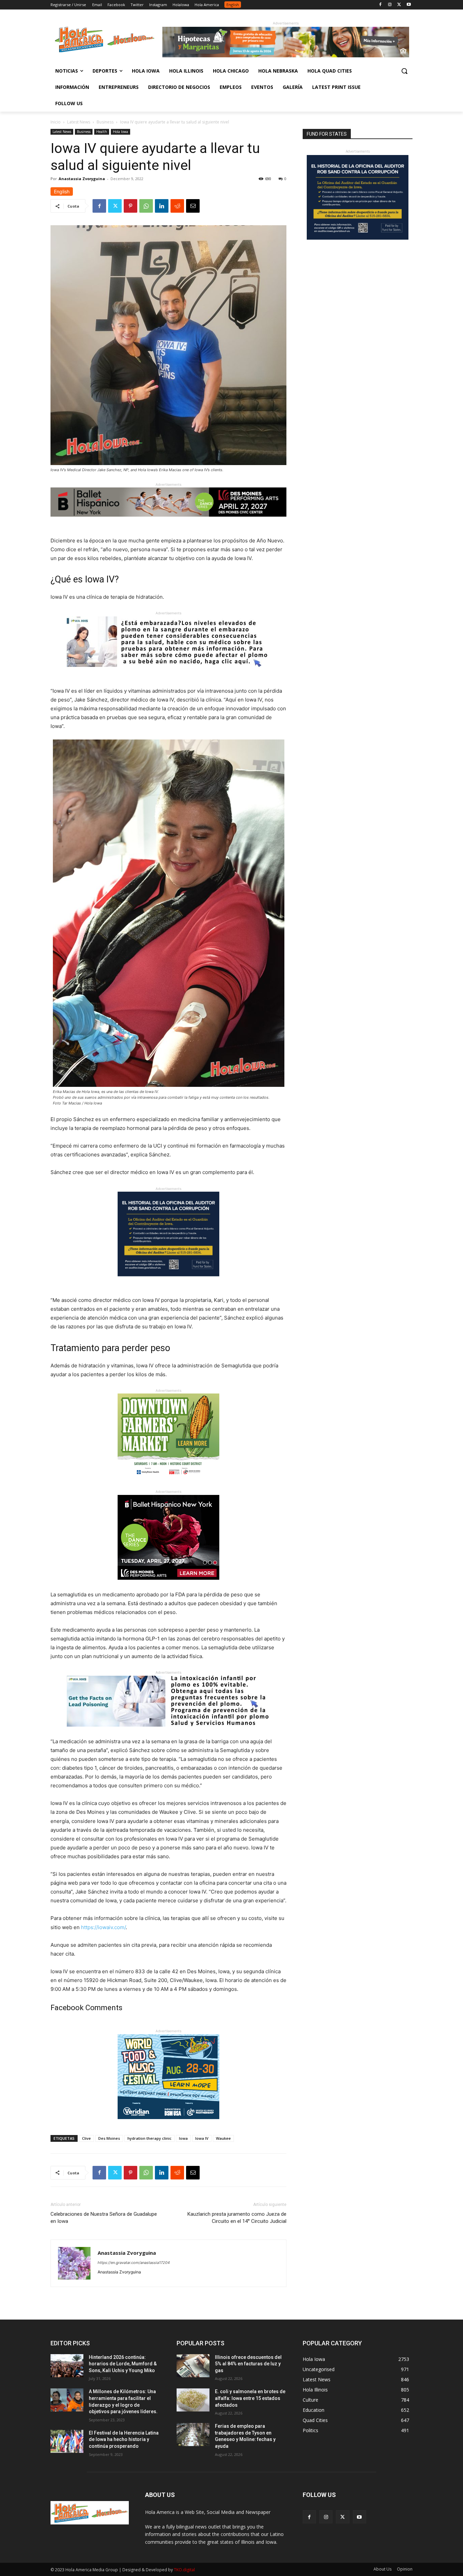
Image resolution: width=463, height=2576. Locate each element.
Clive (86, 2138)
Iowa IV (202, 2138)
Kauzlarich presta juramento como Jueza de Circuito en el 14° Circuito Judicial (237, 2218)
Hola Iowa (120, 132)
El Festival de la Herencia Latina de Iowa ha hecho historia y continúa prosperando (124, 2439)
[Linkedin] (162, 206)
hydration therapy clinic (149, 2138)
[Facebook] (380, 5)
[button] (404, 71)
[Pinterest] (130, 206)
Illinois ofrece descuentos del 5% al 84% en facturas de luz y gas (248, 2364)
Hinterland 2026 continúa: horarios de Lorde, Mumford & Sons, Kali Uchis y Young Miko (123, 2364)
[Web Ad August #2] (168, 1732)
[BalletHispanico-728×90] (168, 522)
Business (105, 122)
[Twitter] (399, 5)
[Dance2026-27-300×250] (168, 1585)
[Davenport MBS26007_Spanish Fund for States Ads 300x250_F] (168, 1282)
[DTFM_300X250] (168, 1484)
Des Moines (109, 2138)
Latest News (79, 122)
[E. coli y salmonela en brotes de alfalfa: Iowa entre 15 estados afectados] (193, 2400)
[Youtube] (409, 5)
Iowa (183, 2138)
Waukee (223, 2138)
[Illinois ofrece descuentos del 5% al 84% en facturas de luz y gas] (193, 2366)
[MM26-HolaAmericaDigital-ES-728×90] (286, 55)
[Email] (193, 206)
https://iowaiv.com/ (103, 1927)
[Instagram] (390, 5)
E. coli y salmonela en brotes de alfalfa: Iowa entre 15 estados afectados (250, 2398)
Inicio (56, 122)
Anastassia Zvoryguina (82, 179)
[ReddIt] (177, 206)
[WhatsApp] (146, 206)
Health (102, 132)
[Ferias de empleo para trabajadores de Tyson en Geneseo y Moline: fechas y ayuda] (193, 2435)
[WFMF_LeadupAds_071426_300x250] (168, 2124)
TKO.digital (184, 2570)
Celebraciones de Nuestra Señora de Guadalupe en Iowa (104, 2218)
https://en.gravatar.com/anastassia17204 (134, 2263)
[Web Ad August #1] (168, 672)
